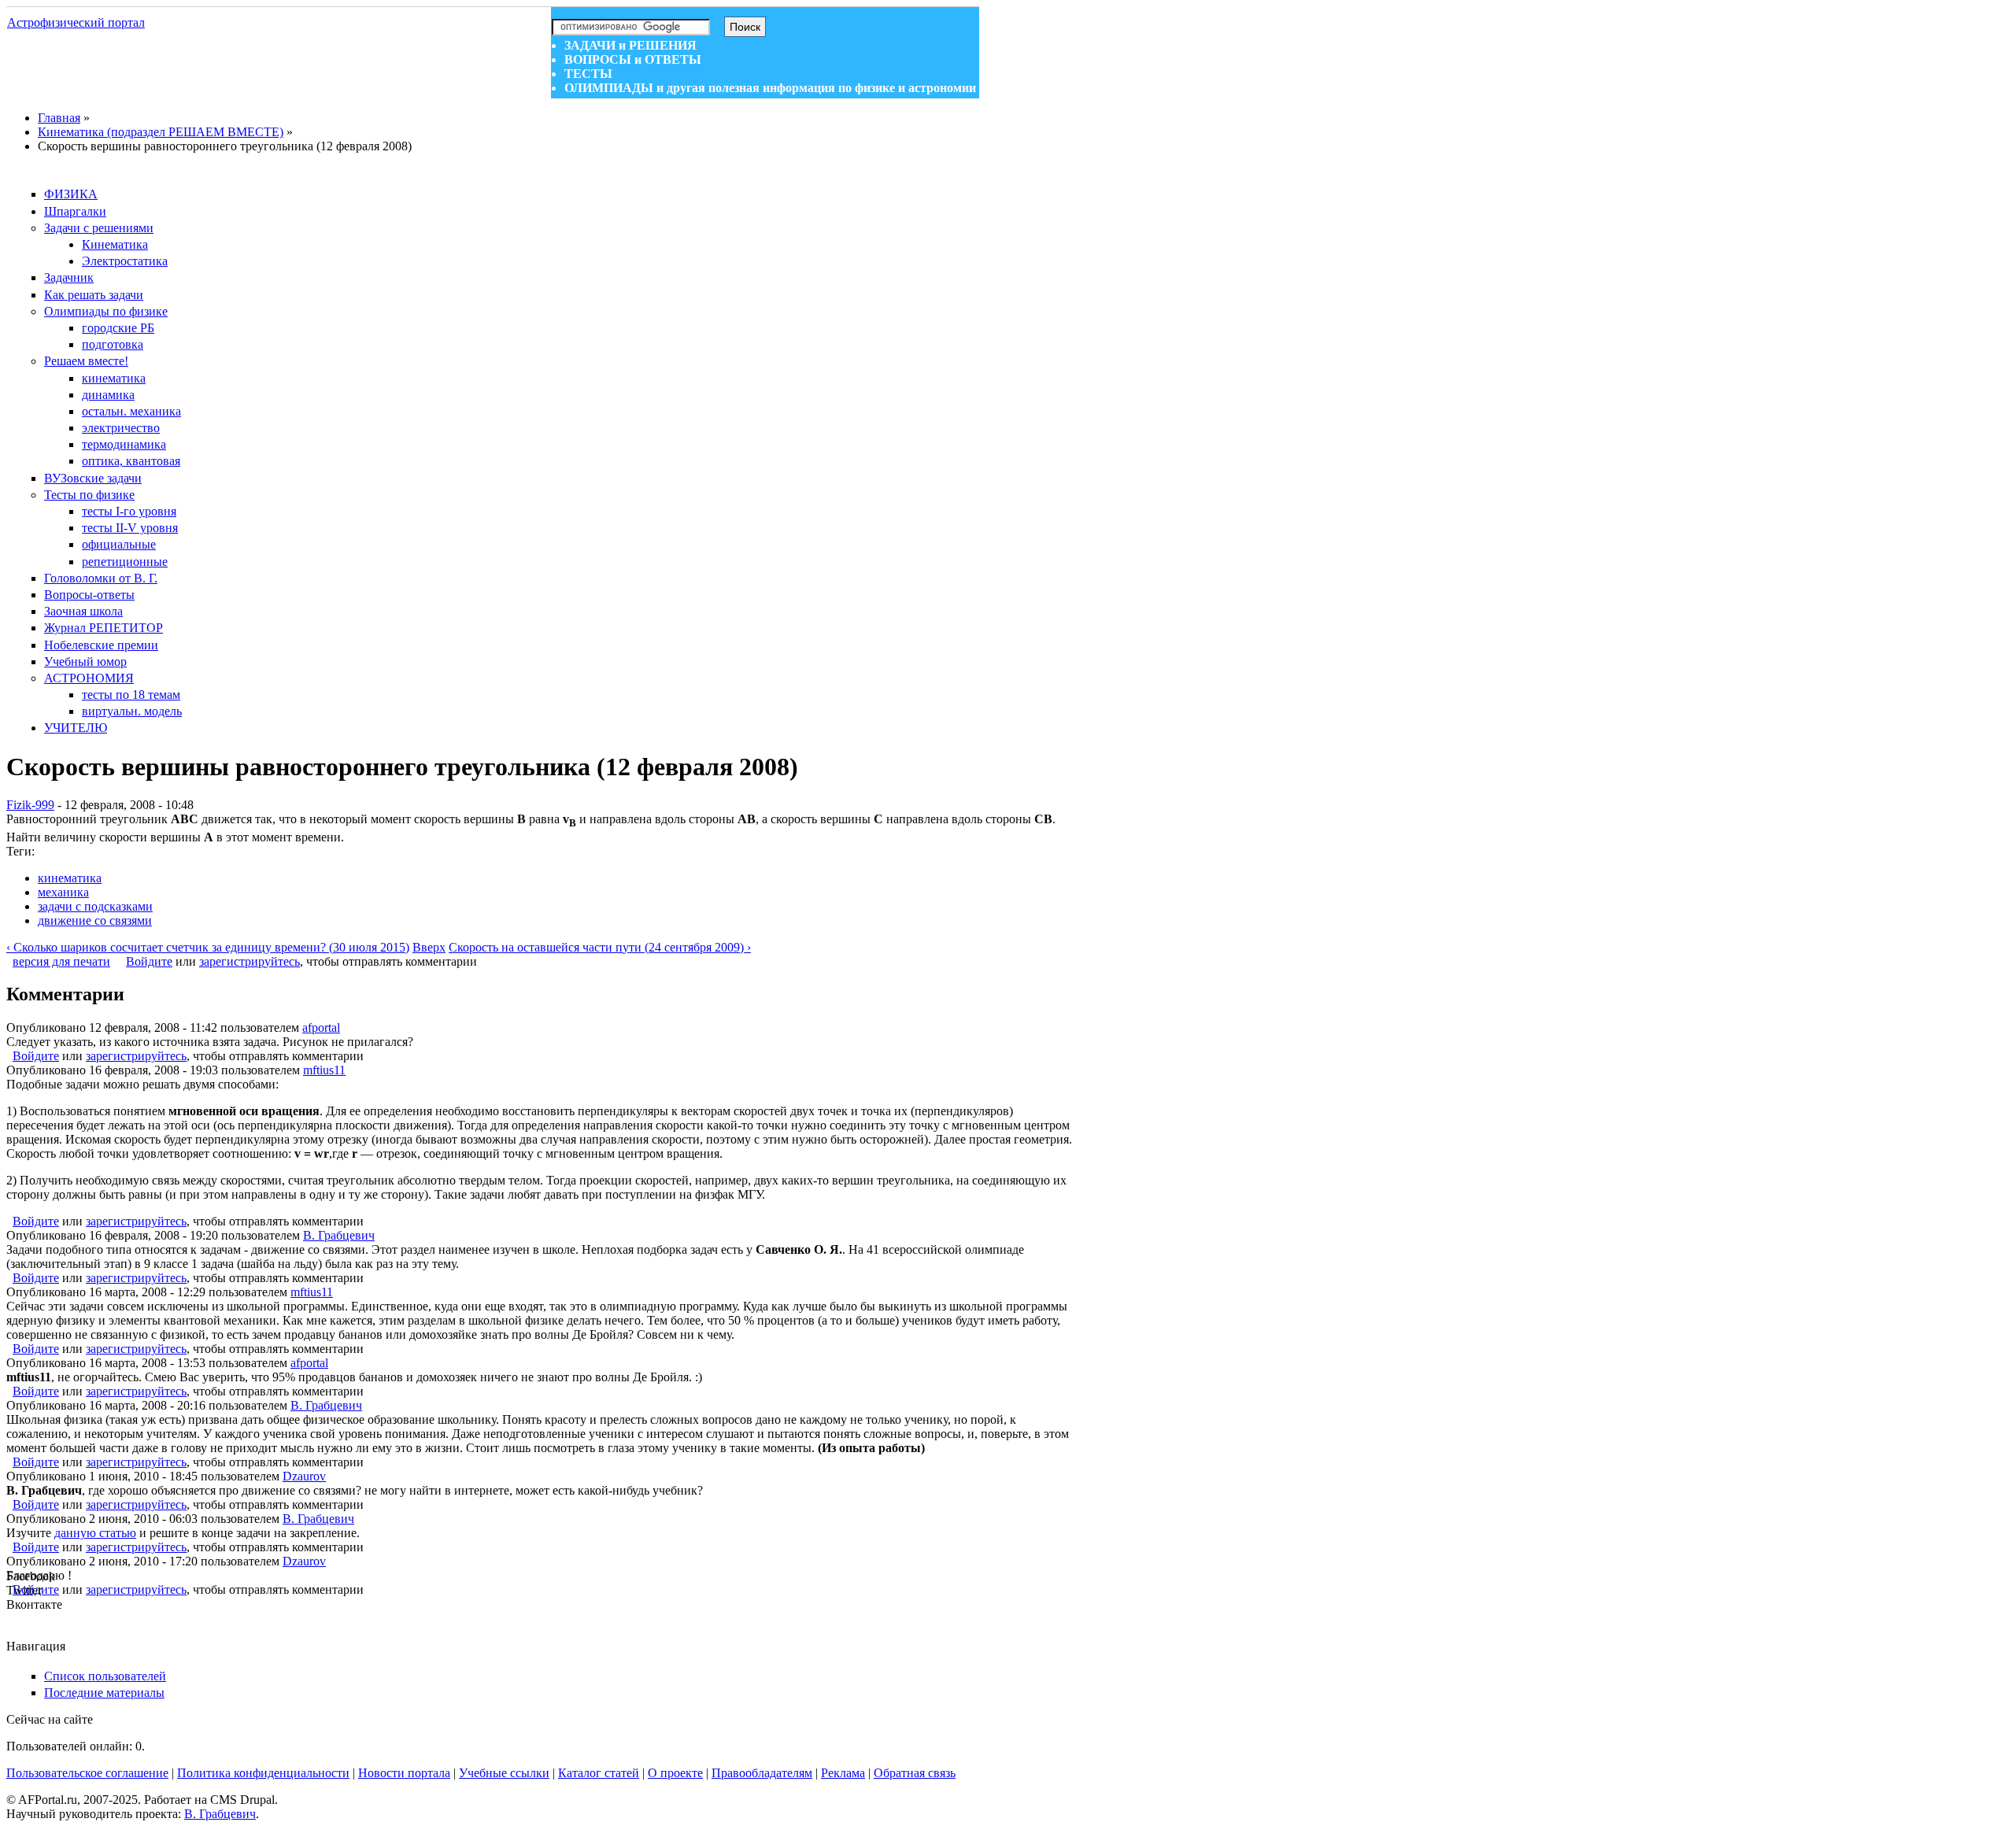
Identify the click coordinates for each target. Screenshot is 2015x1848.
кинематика (114, 378)
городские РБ (118, 328)
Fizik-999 (30, 805)
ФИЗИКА (71, 194)
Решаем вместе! (86, 361)
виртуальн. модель (132, 711)
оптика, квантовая (131, 461)
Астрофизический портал (76, 22)
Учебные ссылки (504, 1773)
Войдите (149, 961)
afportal (321, 1027)
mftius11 (324, 1070)
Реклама (843, 1773)
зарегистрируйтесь (250, 961)
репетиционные (125, 562)
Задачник (69, 277)
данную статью (95, 1533)
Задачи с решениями (99, 228)
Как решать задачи (94, 295)
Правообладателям (762, 1773)
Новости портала (404, 1773)
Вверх (429, 947)
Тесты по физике (89, 495)
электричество (121, 428)
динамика (108, 395)
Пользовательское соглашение (87, 1773)
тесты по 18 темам (131, 695)
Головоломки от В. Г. (101, 578)
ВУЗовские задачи (93, 478)
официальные (119, 544)
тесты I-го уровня (129, 511)
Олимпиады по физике (106, 311)
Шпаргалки (75, 211)
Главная (59, 118)
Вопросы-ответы (89, 595)
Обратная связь (915, 1773)
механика (63, 892)
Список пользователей (105, 1676)
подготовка (113, 344)
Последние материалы (104, 1693)
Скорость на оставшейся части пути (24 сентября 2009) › (600, 947)
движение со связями (95, 920)
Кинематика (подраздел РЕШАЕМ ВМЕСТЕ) (161, 132)
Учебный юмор (85, 662)
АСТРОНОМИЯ (89, 678)
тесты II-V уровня (130, 528)
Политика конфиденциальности (263, 1773)
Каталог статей (599, 1773)
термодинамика (124, 444)
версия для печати (61, 961)
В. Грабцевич (339, 1235)
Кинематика (115, 244)
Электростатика (125, 261)
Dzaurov (304, 1476)
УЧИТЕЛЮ (76, 728)
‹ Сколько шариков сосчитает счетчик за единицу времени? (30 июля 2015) (208, 947)
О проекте (675, 1773)
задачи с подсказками (95, 906)
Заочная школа (83, 611)
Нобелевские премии (101, 645)
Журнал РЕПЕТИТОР (104, 628)
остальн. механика (131, 411)
